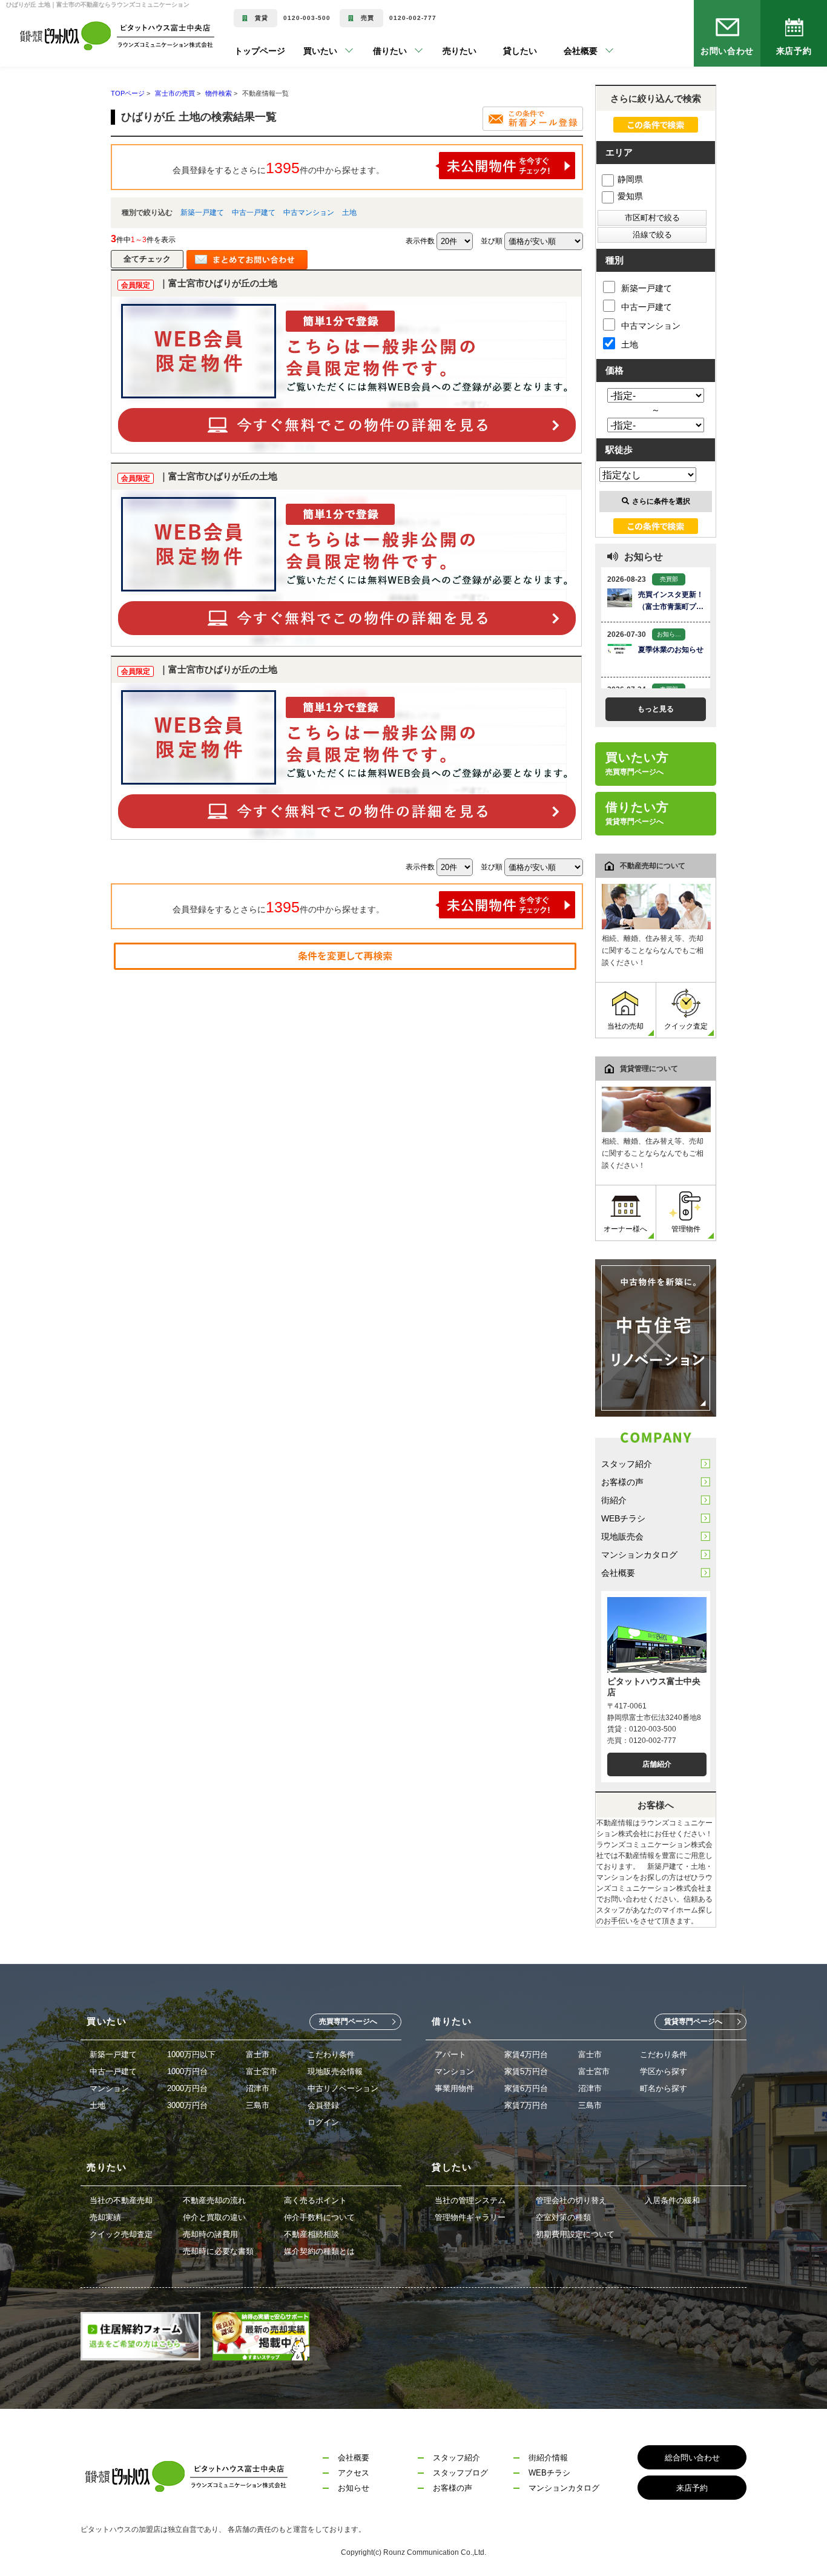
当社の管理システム (470, 2200)
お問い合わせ (727, 51)
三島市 (258, 2105)
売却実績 (105, 2217)
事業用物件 (454, 2088)
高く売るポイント (315, 2200)
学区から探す (664, 2071)
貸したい (502, 51)
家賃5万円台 (526, 2071)
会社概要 (618, 1573)
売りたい (441, 51)
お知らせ (354, 2488)
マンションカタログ (639, 1555)
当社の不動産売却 (121, 2200)
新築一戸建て (202, 212)
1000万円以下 (191, 2054)
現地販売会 (622, 1537)
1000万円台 (187, 2071)
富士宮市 (262, 2071)
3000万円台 (187, 2105)
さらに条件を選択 (661, 501)
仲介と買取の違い (214, 2217)
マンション (109, 2088)
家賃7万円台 (526, 2105)
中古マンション (309, 212)
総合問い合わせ (692, 2458)
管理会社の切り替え (571, 2200)
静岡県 (630, 179)
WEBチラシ (623, 1518)
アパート (450, 2054)
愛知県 (630, 196)
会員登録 (323, 2105)
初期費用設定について (575, 2234)
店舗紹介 (657, 1764)
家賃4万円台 (526, 2054)
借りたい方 (637, 813)
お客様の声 (622, 1482)
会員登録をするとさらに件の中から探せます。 (278, 168)
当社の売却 (625, 1026)
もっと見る (656, 709)
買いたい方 (637, 763)
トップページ (260, 51)
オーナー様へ (625, 1229)
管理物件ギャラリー (470, 2217)
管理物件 (686, 1229)
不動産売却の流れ (214, 2200)
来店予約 (794, 51)
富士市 (258, 2054)
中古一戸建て (254, 212)
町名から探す (664, 2088)
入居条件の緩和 (672, 2200)
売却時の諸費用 (210, 2234)
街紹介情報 (548, 2458)
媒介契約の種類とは (319, 2251)
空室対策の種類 (563, 2217)
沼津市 (258, 2088)
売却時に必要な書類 (218, 2251)
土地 (349, 212)
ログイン (323, 2122)
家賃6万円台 (526, 2088)
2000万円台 (187, 2088)
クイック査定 (686, 1026)
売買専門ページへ (348, 2021)
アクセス (354, 2473)
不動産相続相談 (311, 2234)
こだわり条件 (331, 2054)
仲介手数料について (319, 2217)
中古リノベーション (343, 2088)
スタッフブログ (460, 2473)
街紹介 (614, 1500)
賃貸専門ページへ (693, 2021)
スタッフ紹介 (627, 1464)
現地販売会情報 (335, 2071)
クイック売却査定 (121, 2234)
